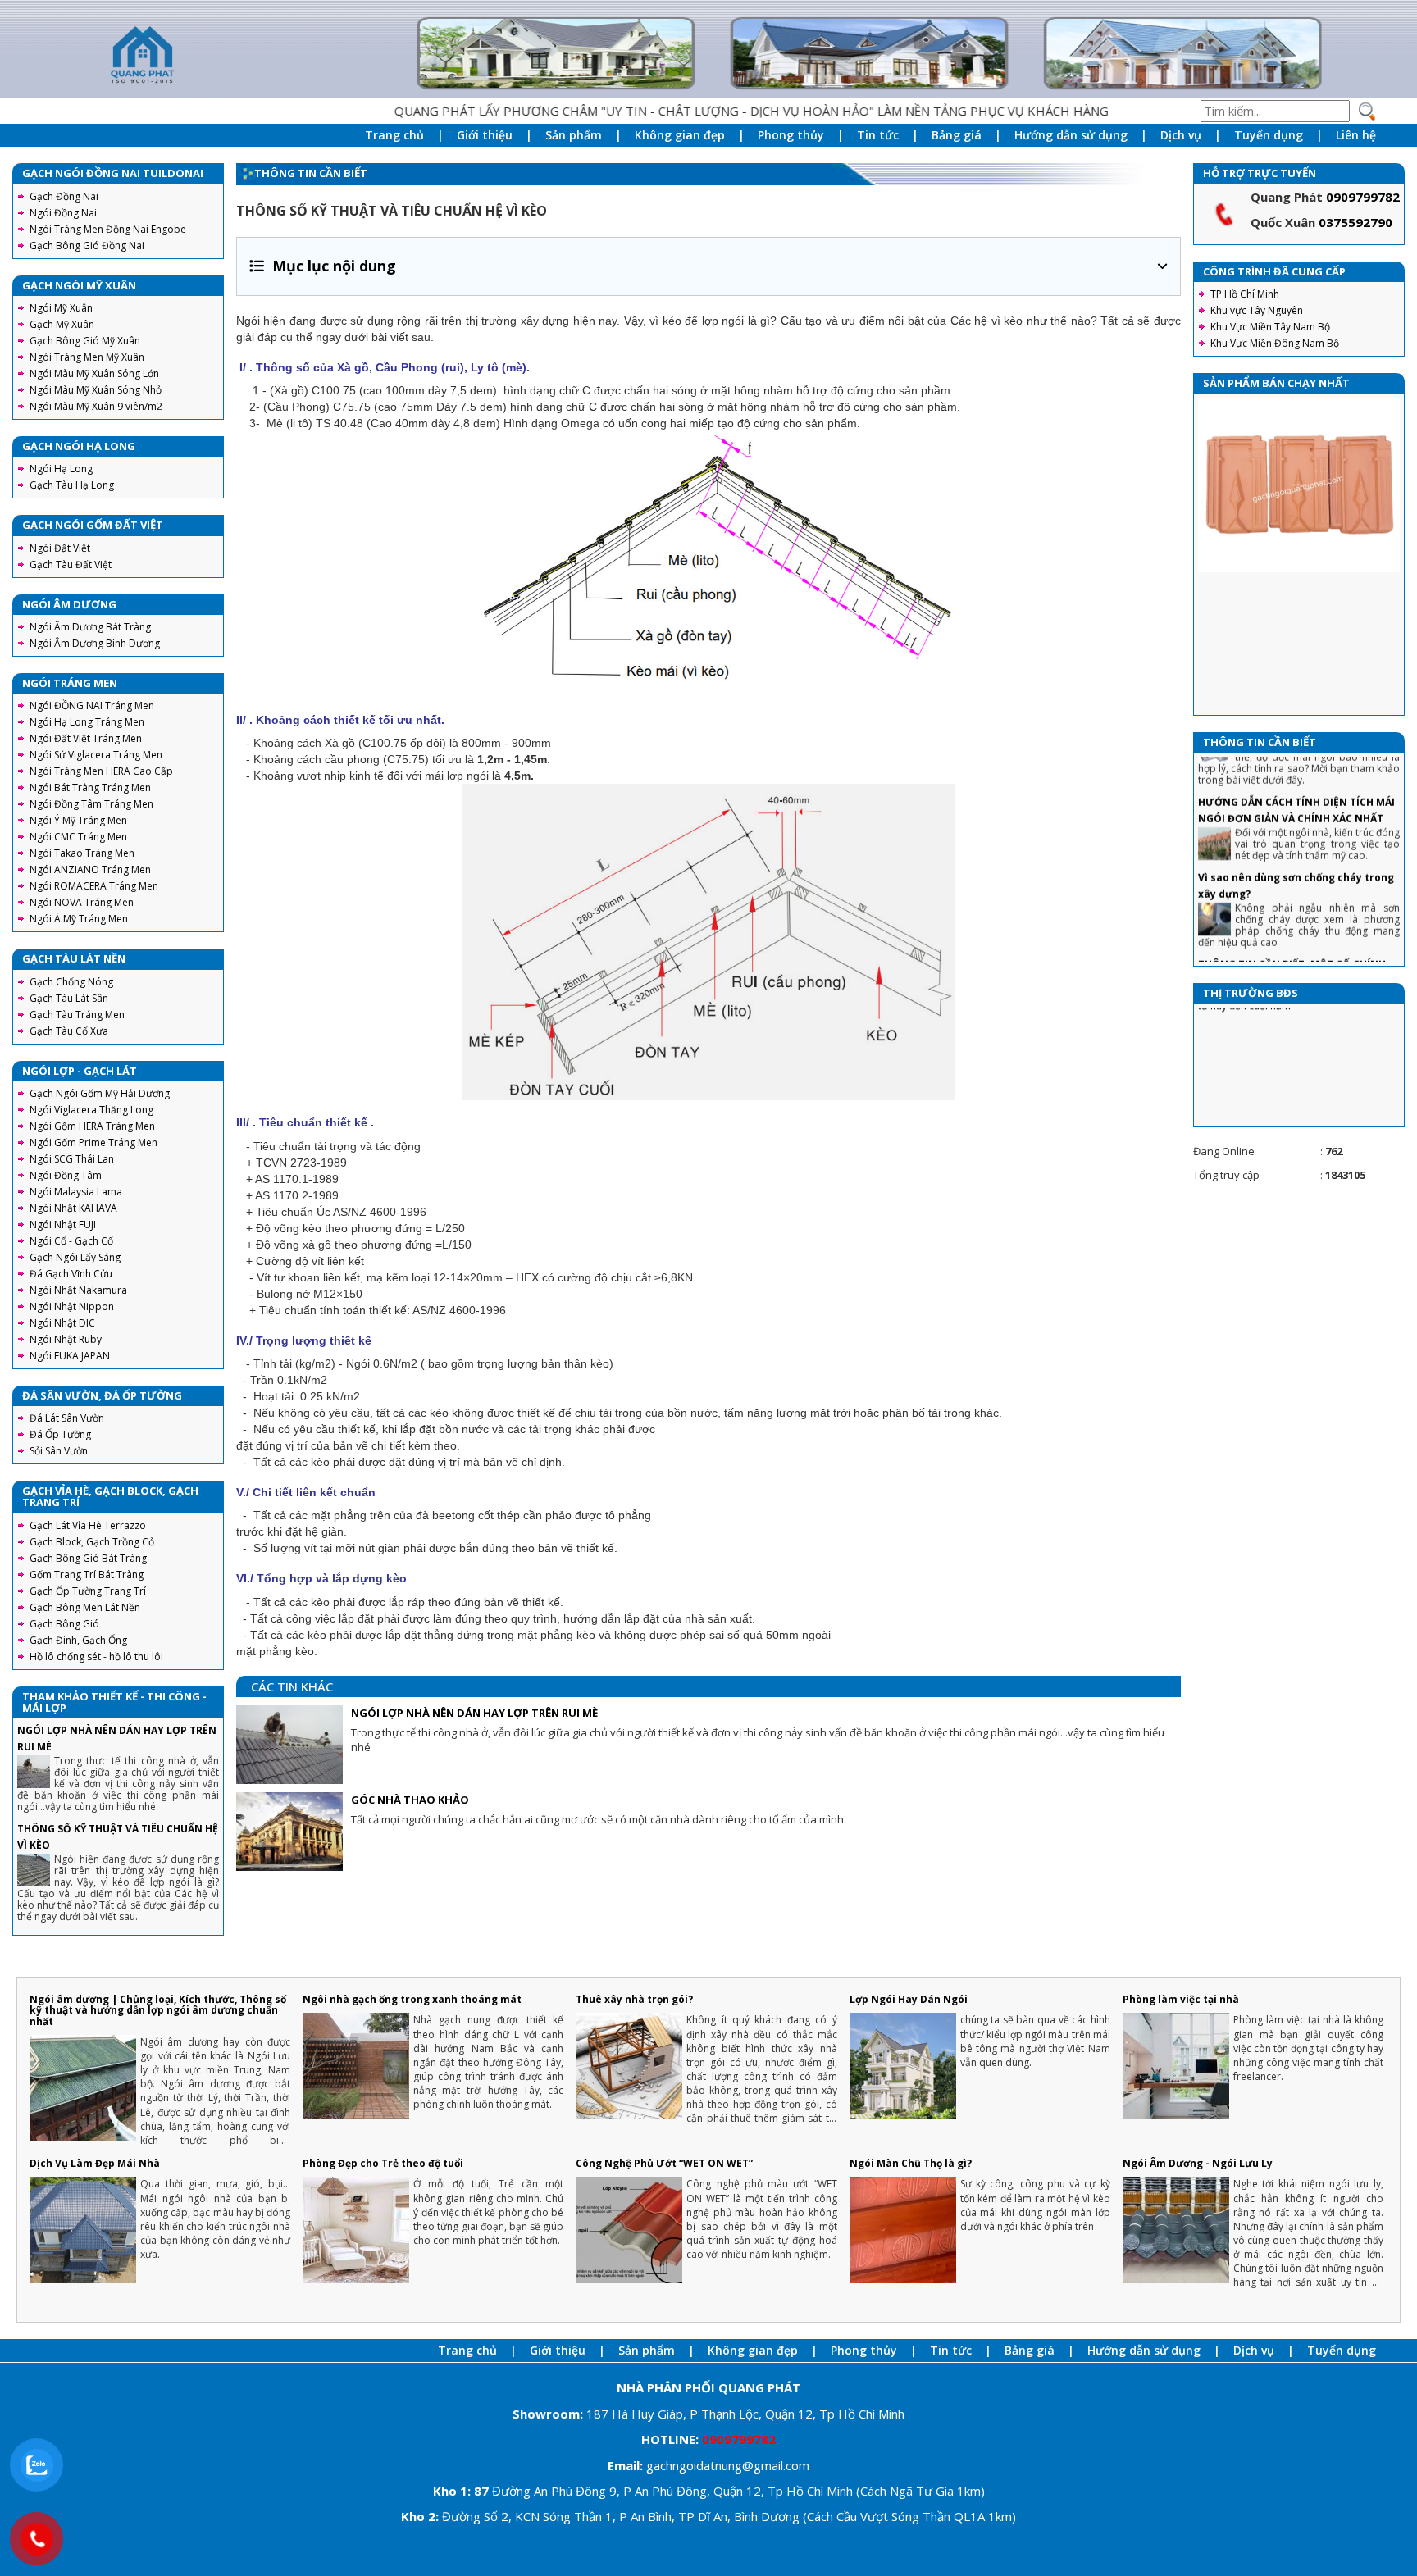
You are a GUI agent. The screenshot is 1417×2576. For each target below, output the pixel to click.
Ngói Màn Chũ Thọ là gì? (911, 2163)
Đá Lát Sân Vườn (67, 1418)
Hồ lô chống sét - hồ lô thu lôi (96, 1657)
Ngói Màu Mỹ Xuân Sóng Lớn (94, 373)
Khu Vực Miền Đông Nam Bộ (1275, 343)
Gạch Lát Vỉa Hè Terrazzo (88, 1525)
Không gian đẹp (680, 135)
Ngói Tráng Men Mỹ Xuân (87, 357)
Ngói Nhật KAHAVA (73, 1208)
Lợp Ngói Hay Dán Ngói (909, 1999)
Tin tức (878, 135)
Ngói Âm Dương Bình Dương (95, 643)
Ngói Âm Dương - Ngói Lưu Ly (1198, 2163)
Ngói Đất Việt (60, 548)
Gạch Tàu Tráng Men (77, 1015)
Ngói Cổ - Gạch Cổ (71, 1241)
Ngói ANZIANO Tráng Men (90, 869)
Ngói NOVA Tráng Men (82, 902)
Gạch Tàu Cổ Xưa (69, 1031)
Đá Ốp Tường (60, 1434)
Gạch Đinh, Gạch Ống (78, 1640)
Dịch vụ (1181, 135)
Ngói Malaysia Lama (76, 1192)
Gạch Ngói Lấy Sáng (75, 1257)
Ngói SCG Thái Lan (72, 1159)
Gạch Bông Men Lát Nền (85, 1607)
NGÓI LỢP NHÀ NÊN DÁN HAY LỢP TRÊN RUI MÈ (474, 1713)
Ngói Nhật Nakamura (78, 1290)
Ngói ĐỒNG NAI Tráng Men (92, 705)
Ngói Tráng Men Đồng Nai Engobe (108, 229)
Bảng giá (957, 135)
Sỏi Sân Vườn (59, 1451)
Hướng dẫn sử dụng (1071, 135)
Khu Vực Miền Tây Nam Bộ (1270, 327)
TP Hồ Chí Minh (1245, 294)
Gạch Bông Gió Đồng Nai (87, 246)
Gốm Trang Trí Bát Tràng (87, 1575)
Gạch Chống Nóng (71, 982)
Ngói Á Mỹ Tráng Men (79, 919)
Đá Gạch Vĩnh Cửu (71, 1274)
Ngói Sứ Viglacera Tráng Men (96, 755)
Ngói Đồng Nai (63, 213)
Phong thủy (791, 135)
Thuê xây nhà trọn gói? (634, 1999)
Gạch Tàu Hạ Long (72, 485)
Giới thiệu (485, 135)
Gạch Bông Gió (64, 1624)
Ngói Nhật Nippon (72, 1306)
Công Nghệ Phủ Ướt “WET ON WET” (664, 2163)
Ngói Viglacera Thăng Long (91, 1110)
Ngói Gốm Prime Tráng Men (93, 1142)
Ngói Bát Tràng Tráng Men (90, 787)
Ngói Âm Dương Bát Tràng (90, 627)
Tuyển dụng (1269, 135)
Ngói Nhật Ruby (66, 1339)
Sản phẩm (574, 135)
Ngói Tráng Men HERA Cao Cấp (101, 771)
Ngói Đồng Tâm (66, 1175)
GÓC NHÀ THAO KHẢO (410, 1800)
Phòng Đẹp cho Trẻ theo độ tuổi (383, 2163)
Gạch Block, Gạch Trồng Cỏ (92, 1542)
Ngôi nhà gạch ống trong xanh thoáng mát (412, 1999)
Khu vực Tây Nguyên (1257, 310)
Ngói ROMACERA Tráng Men (94, 886)
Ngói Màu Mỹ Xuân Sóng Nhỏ (96, 390)
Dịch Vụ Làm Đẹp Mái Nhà (95, 2163)
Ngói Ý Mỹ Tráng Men (78, 820)
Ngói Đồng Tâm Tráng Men (91, 804)
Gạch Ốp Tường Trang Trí (88, 1591)
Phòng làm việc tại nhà (1181, 1999)
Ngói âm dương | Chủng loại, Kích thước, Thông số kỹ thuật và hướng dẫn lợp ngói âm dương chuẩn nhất (158, 2010)
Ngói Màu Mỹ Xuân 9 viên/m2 (96, 406)
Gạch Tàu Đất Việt (71, 564)
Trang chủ (394, 135)
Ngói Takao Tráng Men (82, 853)
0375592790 (1355, 222)
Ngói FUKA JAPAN (70, 1356)
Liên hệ (1356, 135)
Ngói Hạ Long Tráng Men (87, 722)
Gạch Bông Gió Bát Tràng (88, 1558)
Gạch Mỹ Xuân (62, 324)
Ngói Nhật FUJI (63, 1224)
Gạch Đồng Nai (64, 196)
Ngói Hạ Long (61, 469)
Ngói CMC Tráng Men (78, 837)
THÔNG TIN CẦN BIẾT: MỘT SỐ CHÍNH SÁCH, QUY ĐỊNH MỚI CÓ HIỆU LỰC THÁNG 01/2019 (1292, 924)
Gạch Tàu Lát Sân (69, 998)
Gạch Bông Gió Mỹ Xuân (85, 341)
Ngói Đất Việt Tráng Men (86, 738)
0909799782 (1363, 197)
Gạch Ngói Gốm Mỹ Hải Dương (100, 1093)
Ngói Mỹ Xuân (61, 308)
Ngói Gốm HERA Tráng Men (92, 1126)
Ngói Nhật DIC (62, 1323)
